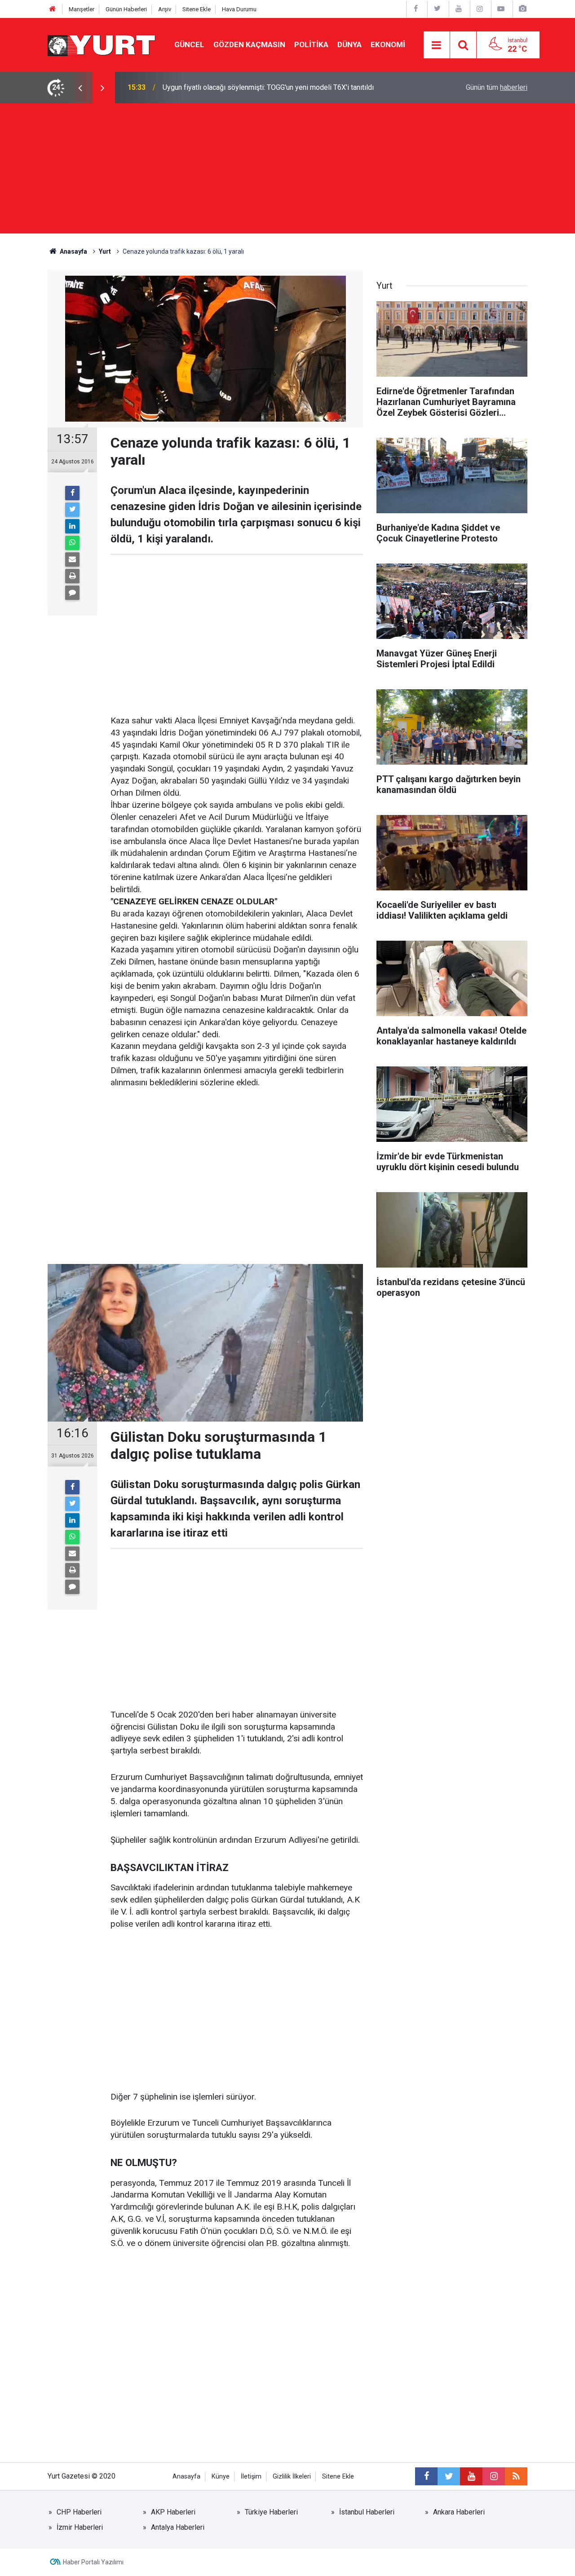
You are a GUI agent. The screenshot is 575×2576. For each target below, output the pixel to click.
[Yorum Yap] (72, 593)
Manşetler (82, 9)
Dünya (349, 44)
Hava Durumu (239, 9)
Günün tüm (497, 87)
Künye (221, 2477)
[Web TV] (501, 9)
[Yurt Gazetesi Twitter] (437, 9)
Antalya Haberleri (178, 2527)
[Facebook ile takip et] (426, 2476)
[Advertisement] (287, 171)
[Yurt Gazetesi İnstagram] (480, 9)
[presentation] (80, 88)
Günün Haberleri (126, 9)
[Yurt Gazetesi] (102, 44)
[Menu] (437, 45)
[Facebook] (72, 493)
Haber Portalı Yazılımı (93, 2562)
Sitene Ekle (197, 9)
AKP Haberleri (173, 2512)
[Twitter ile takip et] (449, 2476)
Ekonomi (388, 44)
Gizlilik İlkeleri (292, 2477)
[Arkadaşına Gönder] (72, 559)
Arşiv (165, 9)
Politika (311, 44)
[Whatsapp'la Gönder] (72, 543)
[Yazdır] (72, 576)
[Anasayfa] (53, 9)
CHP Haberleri (79, 2512)
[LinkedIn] (72, 526)
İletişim (251, 2477)
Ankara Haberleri (459, 2512)
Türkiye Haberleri (271, 2512)
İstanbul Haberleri (367, 2512)
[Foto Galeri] (522, 9)
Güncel (189, 44)
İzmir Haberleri (80, 2527)
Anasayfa (186, 2477)
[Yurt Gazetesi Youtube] (459, 9)
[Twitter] (72, 510)
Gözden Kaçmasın (249, 44)
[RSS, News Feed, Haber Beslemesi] (516, 2476)
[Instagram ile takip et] (494, 2476)
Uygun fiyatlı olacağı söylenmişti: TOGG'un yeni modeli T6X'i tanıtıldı (268, 87)
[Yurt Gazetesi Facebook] (416, 9)
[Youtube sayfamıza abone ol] (471, 2476)
